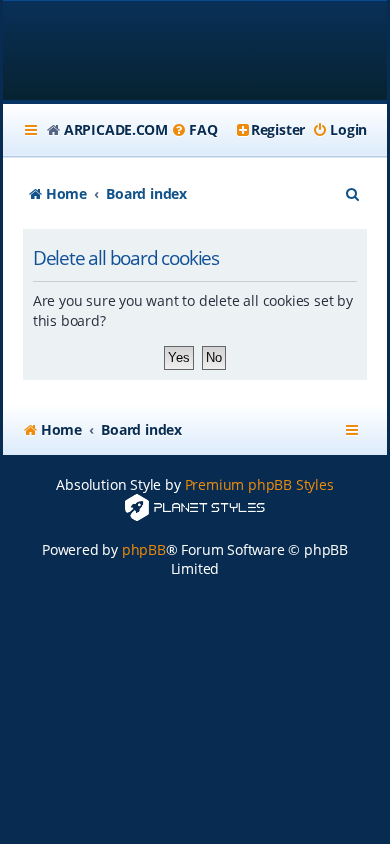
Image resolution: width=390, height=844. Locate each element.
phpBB (144, 549)
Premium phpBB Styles (259, 484)
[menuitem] (194, 130)
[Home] (195, 52)
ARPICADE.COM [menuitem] (116, 129)
